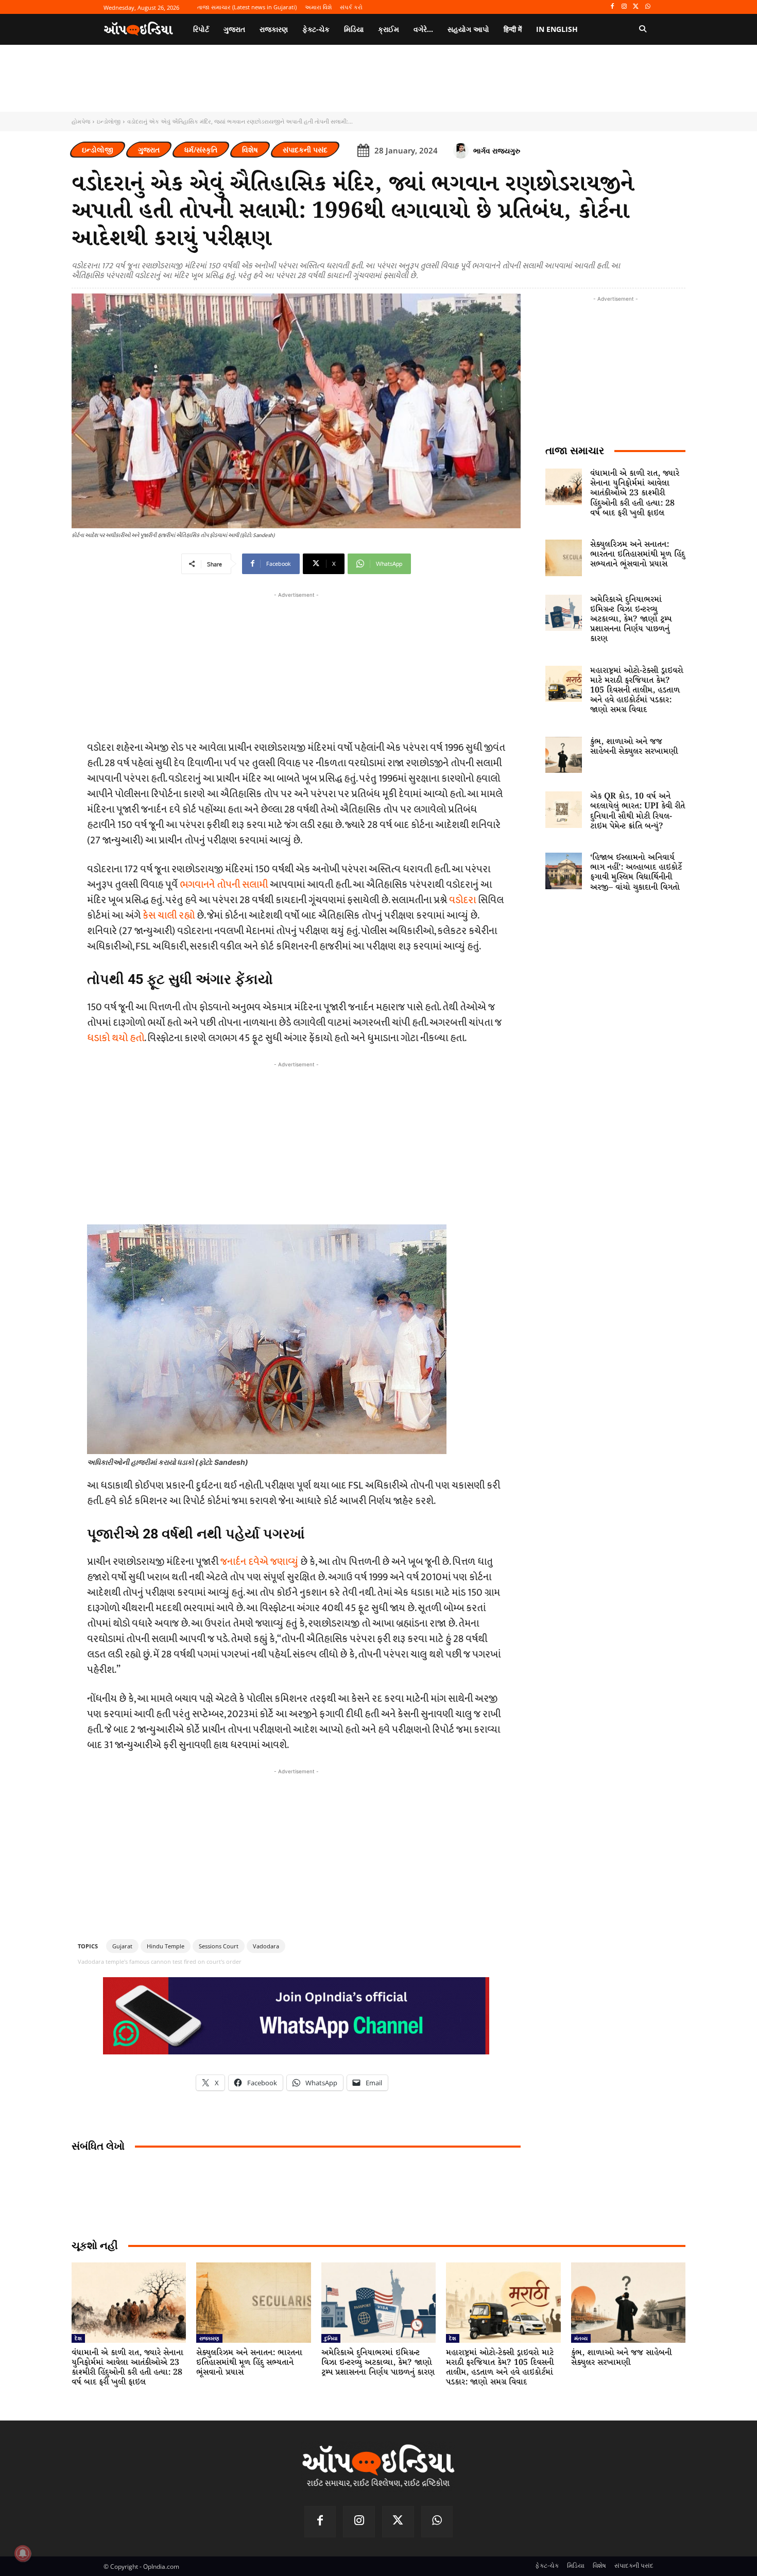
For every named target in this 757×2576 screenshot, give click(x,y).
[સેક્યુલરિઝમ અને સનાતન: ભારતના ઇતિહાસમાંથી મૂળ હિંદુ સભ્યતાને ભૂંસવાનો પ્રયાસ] (564, 558)
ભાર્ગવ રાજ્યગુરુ (497, 151)
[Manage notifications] (23, 2553)
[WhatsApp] (648, 7)
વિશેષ (250, 150)
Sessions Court (219, 1946)
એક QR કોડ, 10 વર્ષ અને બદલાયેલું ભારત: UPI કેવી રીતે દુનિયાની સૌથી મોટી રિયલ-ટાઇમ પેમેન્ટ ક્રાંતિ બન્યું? (638, 811)
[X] (636, 7)
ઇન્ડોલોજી (109, 121)
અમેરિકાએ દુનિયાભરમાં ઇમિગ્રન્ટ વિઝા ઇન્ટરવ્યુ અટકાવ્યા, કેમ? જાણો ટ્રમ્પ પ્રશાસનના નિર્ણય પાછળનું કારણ (631, 619)
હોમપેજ (81, 121)
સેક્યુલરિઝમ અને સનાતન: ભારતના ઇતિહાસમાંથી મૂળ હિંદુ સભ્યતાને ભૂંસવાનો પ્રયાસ (638, 554)
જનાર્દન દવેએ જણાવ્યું (259, 1562)
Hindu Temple (166, 1946)
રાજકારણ (209, 2338)
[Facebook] (613, 7)
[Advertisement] (296, 1142)
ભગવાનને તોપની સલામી (224, 885)
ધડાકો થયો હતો (116, 1038)
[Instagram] (624, 7)
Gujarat (122, 1946)
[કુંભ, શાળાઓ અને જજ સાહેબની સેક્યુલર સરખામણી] (564, 755)
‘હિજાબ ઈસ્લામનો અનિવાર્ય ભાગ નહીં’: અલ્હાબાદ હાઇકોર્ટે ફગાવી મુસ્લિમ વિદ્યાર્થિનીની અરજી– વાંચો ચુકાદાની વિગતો (636, 872)
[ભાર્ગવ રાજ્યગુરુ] (462, 151)
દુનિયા (331, 2338)
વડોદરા (463, 900)
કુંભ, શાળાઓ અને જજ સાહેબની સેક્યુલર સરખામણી (634, 747)
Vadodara (266, 1946)
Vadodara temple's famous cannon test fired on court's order (160, 1961)
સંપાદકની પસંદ (305, 150)
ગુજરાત (149, 150)
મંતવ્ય (581, 2338)
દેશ (78, 2338)
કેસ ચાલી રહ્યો (169, 915)
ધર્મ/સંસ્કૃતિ (201, 150)
